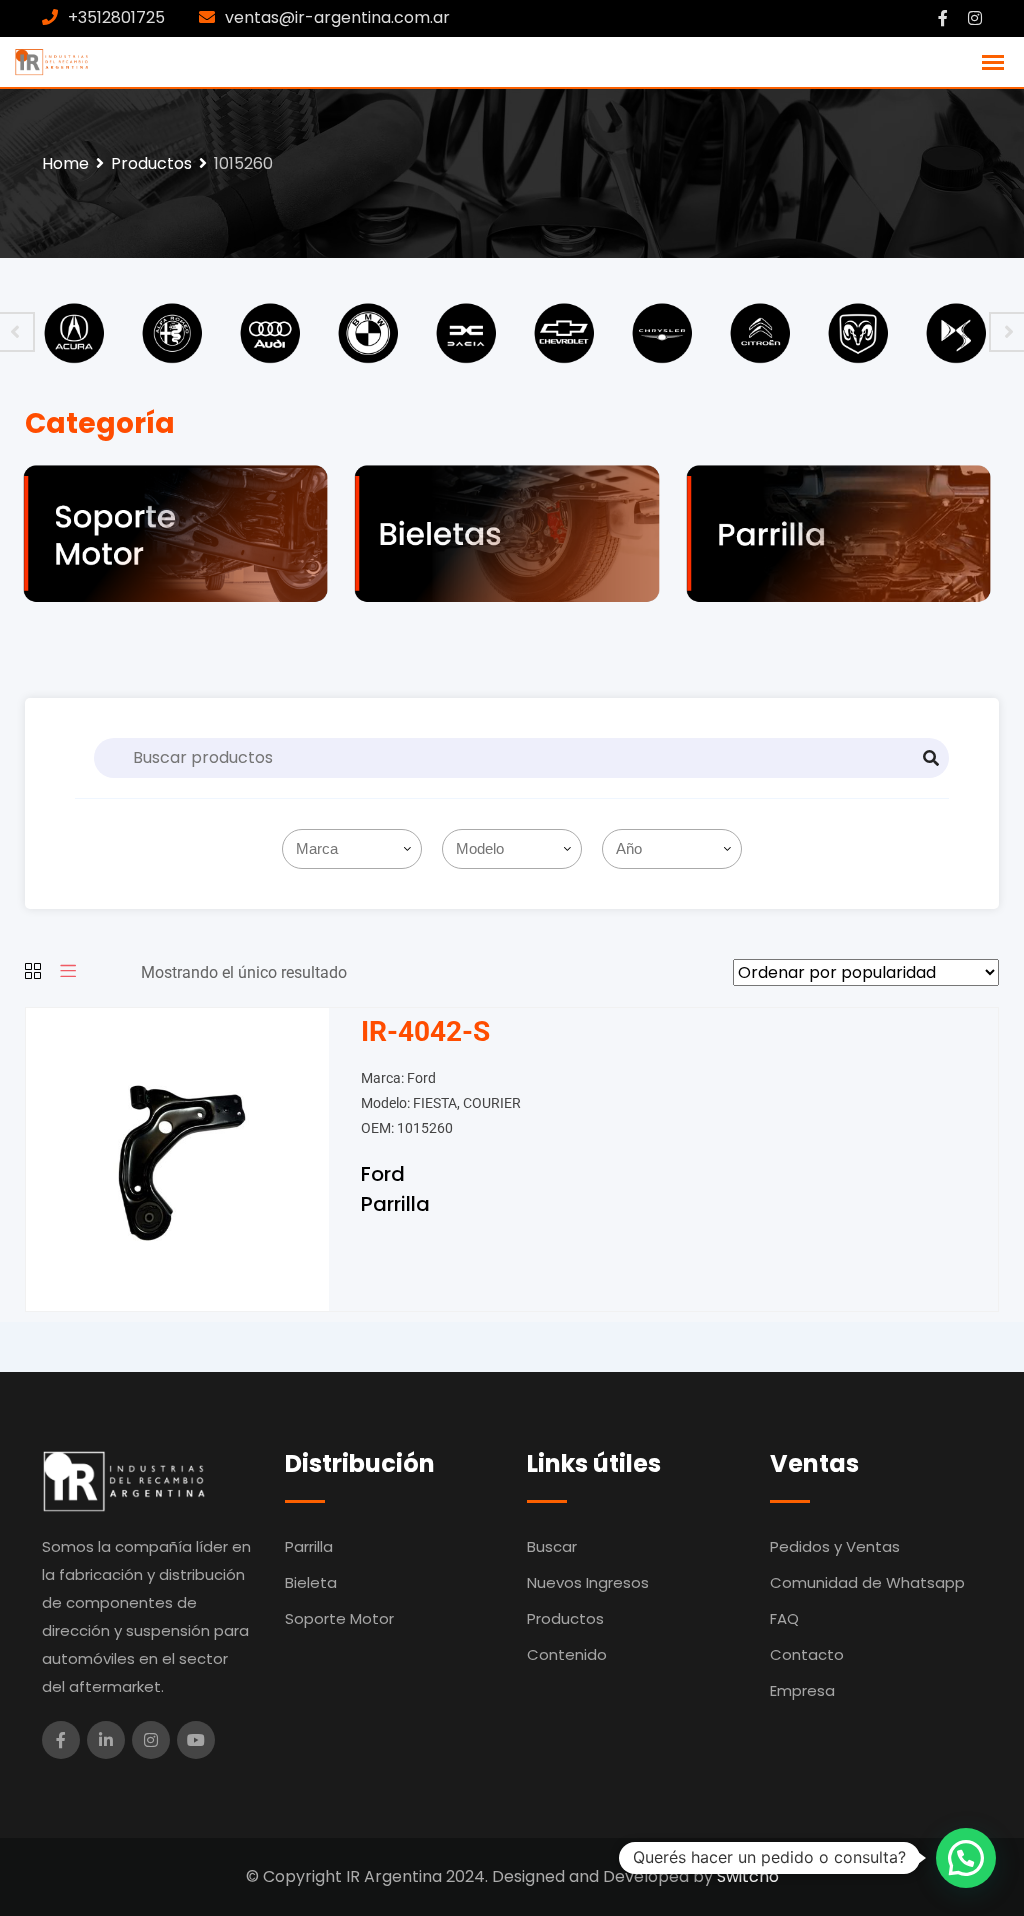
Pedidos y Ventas (835, 1546)
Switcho (748, 1876)
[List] (68, 972)
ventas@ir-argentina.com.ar (337, 17)
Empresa (802, 1690)
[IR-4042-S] (177, 1158)
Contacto (807, 1654)
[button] (966, 1858)
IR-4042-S (425, 1031)
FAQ (784, 1618)
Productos (565, 1618)
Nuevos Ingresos (588, 1582)
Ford (383, 1174)
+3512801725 (116, 17)
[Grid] (33, 972)
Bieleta (311, 1582)
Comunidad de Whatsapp (867, 1582)
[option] (74, 332)
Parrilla (395, 1204)
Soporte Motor (339, 1618)
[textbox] (356, 849)
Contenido (567, 1654)
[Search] (931, 758)
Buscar (552, 1546)
